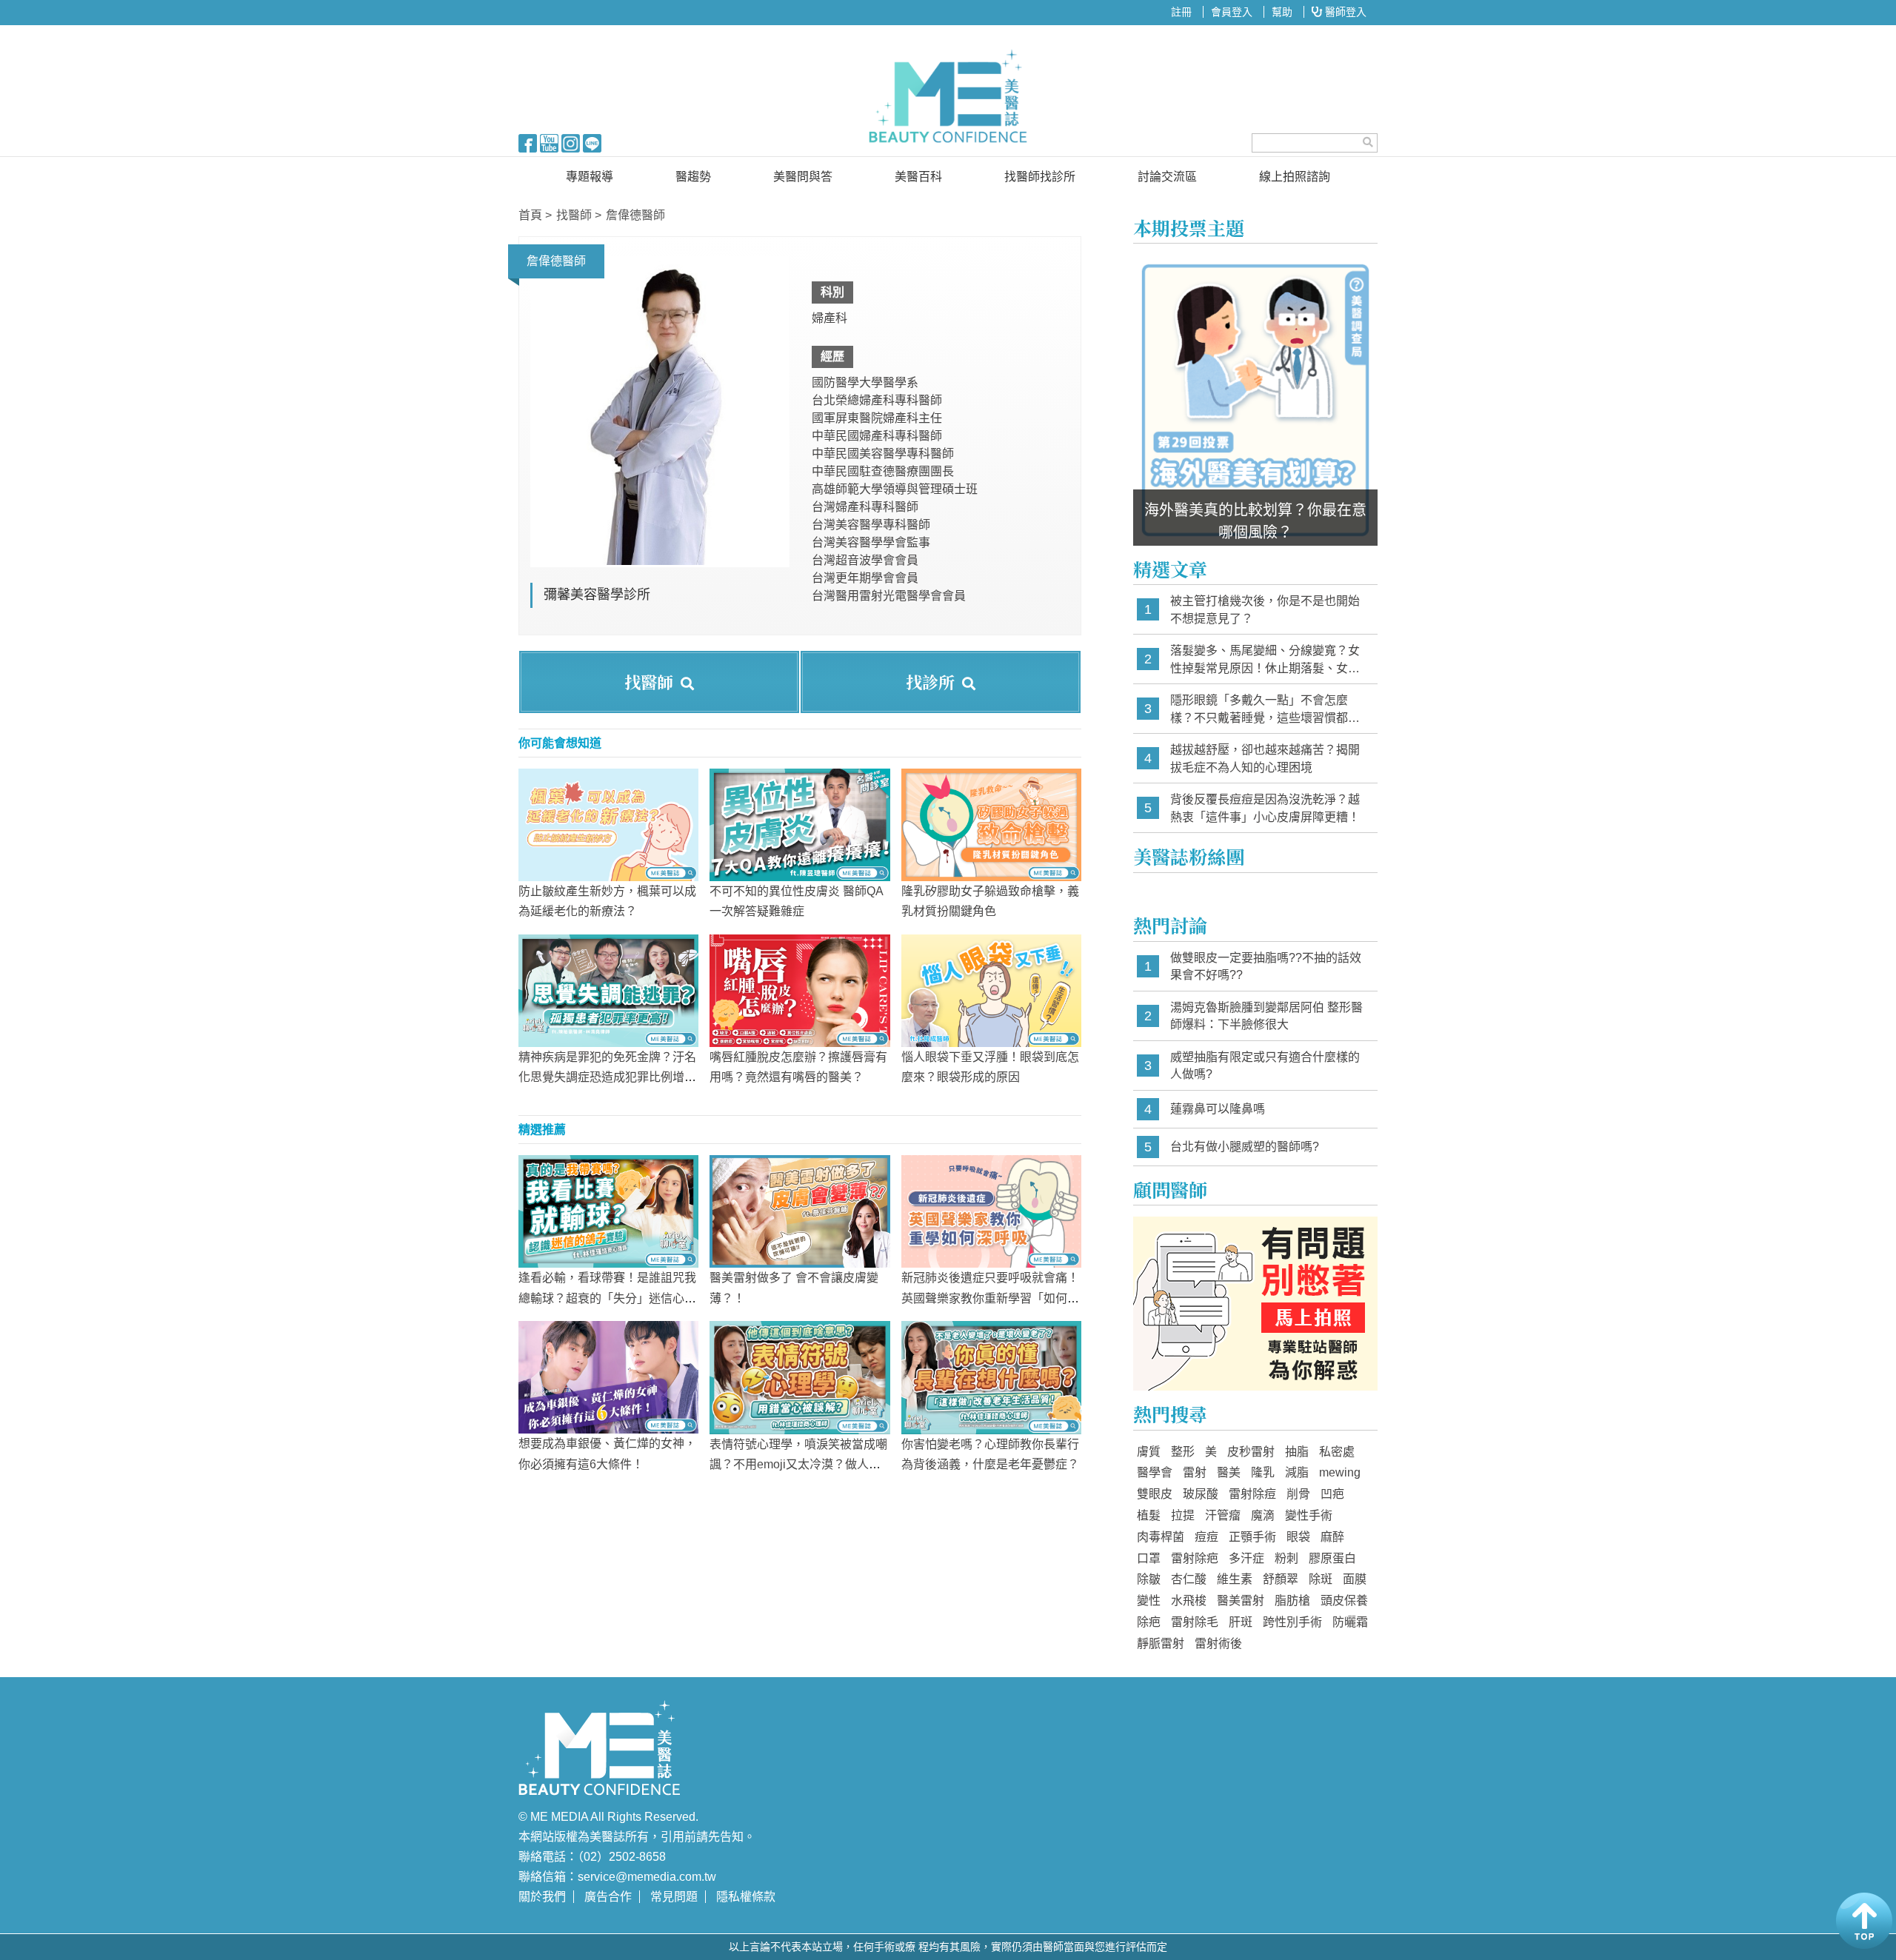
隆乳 (1263, 1472)
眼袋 (1298, 1537)
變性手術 (1309, 1515)
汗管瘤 (1223, 1515)
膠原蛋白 (1332, 1558)
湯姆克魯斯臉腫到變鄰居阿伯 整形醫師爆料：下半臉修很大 (1266, 1016)
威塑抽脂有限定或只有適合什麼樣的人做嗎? (1265, 1066)
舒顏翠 (1281, 1579)
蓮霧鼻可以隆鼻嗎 (1218, 1109)
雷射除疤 (1195, 1558)
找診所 (930, 682)
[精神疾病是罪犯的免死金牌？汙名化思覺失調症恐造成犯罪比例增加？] (608, 990)
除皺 (1149, 1579)
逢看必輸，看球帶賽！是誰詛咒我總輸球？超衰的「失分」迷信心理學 (607, 1298)
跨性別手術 (1292, 1622)
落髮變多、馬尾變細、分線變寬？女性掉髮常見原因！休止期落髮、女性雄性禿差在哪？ (1265, 660)
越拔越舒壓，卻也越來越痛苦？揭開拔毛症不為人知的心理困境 (1265, 759)
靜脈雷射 (1161, 1643)
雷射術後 (1218, 1643)
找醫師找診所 (1040, 177)
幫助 (1282, 12)
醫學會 (1155, 1472)
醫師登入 (1344, 12)
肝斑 (1241, 1622)
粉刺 (1286, 1558)
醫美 (1229, 1472)
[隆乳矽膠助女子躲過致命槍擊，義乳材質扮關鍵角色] (991, 824)
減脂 (1297, 1472)
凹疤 (1332, 1494)
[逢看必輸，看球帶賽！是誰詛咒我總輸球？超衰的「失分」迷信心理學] (608, 1211)
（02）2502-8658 (622, 1857)
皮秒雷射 (1251, 1452)
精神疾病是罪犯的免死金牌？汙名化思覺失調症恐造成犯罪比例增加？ (607, 1077)
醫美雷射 (1241, 1601)
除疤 (1149, 1622)
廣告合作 (608, 1897)
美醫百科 (918, 177)
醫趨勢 (693, 177)
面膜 (1355, 1579)
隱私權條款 (746, 1897)
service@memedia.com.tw (647, 1877)
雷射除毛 (1195, 1622)
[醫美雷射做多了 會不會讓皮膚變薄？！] (800, 1211)
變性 (1149, 1601)
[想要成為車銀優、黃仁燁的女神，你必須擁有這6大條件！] (608, 1377)
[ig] (571, 142)
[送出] (1368, 142)
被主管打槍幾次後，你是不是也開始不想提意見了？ (1265, 610)
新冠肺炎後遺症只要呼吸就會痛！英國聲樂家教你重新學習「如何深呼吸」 (990, 1298)
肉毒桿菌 (1161, 1537)
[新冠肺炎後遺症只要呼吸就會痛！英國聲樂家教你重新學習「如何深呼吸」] (991, 1211)
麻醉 (1332, 1537)
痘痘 (1206, 1537)
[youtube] (549, 142)
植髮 (1149, 1515)
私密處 (1337, 1452)
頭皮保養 (1344, 1601)
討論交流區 (1167, 177)
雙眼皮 (1155, 1494)
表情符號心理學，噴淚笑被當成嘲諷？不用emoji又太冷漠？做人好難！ (798, 1464)
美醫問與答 (803, 177)
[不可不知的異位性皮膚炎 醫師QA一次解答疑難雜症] (800, 824)
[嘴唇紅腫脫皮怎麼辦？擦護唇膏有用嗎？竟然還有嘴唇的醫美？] (800, 990)
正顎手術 (1252, 1537)
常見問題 (674, 1897)
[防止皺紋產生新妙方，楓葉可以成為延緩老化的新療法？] (608, 824)
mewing (1340, 1472)
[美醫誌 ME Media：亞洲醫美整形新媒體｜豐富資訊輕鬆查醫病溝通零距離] (948, 96)
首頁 (530, 215)
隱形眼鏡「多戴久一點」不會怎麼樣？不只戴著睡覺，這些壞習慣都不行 (1265, 710)
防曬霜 (1350, 1622)
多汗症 (1246, 1558)
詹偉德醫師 (635, 215)
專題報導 (590, 177)
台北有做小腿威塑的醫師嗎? (1245, 1147)
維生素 (1235, 1579)
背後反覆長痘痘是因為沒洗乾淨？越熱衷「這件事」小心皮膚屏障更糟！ (1265, 808)
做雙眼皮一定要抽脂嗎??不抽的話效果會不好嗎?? (1266, 967)
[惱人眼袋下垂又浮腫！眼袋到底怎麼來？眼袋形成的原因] (991, 990)
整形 (1183, 1452)
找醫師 (574, 215)
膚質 (1149, 1452)
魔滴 (1263, 1515)
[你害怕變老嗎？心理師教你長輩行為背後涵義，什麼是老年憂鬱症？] (991, 1377)
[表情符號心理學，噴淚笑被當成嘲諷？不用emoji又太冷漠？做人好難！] (800, 1377)
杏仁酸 (1189, 1579)
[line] (592, 142)
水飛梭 (1189, 1601)
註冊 (1181, 12)
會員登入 (1232, 12)
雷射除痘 (1252, 1494)
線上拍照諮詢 (1295, 177)
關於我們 (542, 1897)
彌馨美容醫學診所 (597, 595)
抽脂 (1297, 1452)
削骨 (1298, 1494)
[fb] (528, 142)
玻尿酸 (1201, 1494)
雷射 (1195, 1472)
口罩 (1149, 1558)
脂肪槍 (1292, 1601)
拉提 (1183, 1515)
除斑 (1321, 1579)
